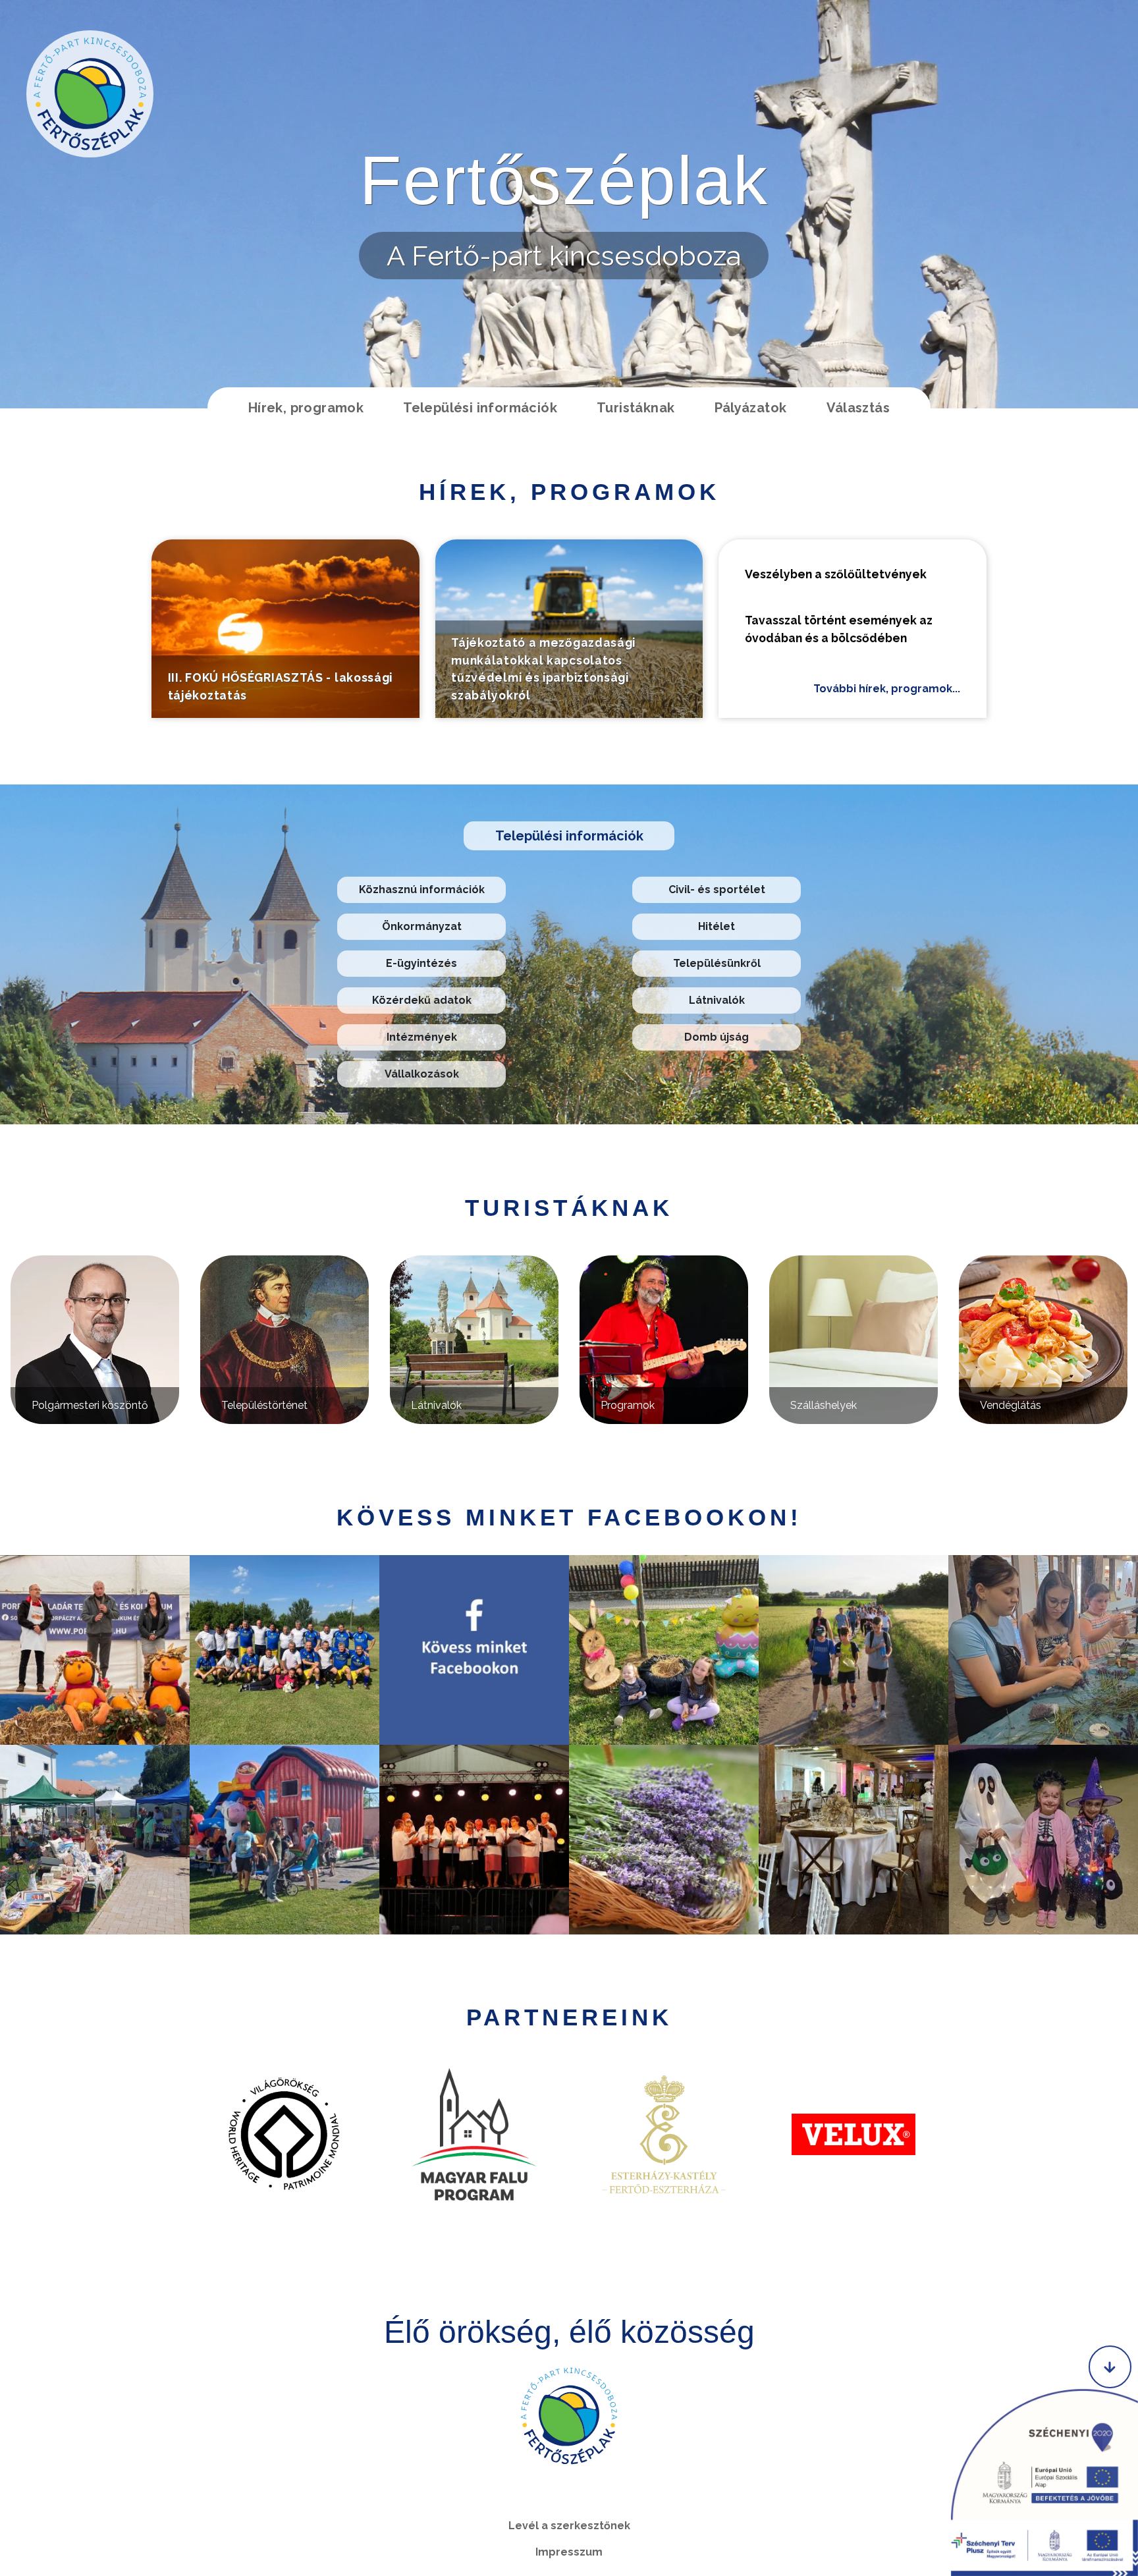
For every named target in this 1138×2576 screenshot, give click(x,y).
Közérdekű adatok (422, 1000)
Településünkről (717, 963)
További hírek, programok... (887, 689)
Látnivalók (717, 1000)
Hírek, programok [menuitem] (306, 408)
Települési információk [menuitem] (480, 408)
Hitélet (717, 926)
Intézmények (422, 1037)
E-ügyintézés (421, 963)
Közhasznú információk (422, 890)
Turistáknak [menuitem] (636, 408)
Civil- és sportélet (717, 890)
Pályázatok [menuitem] (751, 408)
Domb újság (717, 1037)
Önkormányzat (422, 926)
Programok (628, 1405)
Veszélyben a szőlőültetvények (836, 574)
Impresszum (569, 2552)
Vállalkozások (422, 1074)
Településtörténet (264, 1405)
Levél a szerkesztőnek (569, 2526)
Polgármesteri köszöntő (90, 1405)
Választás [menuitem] (858, 408)
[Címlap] (90, 94)
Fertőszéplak (564, 180)
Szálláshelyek (824, 1405)
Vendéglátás (1011, 1405)
